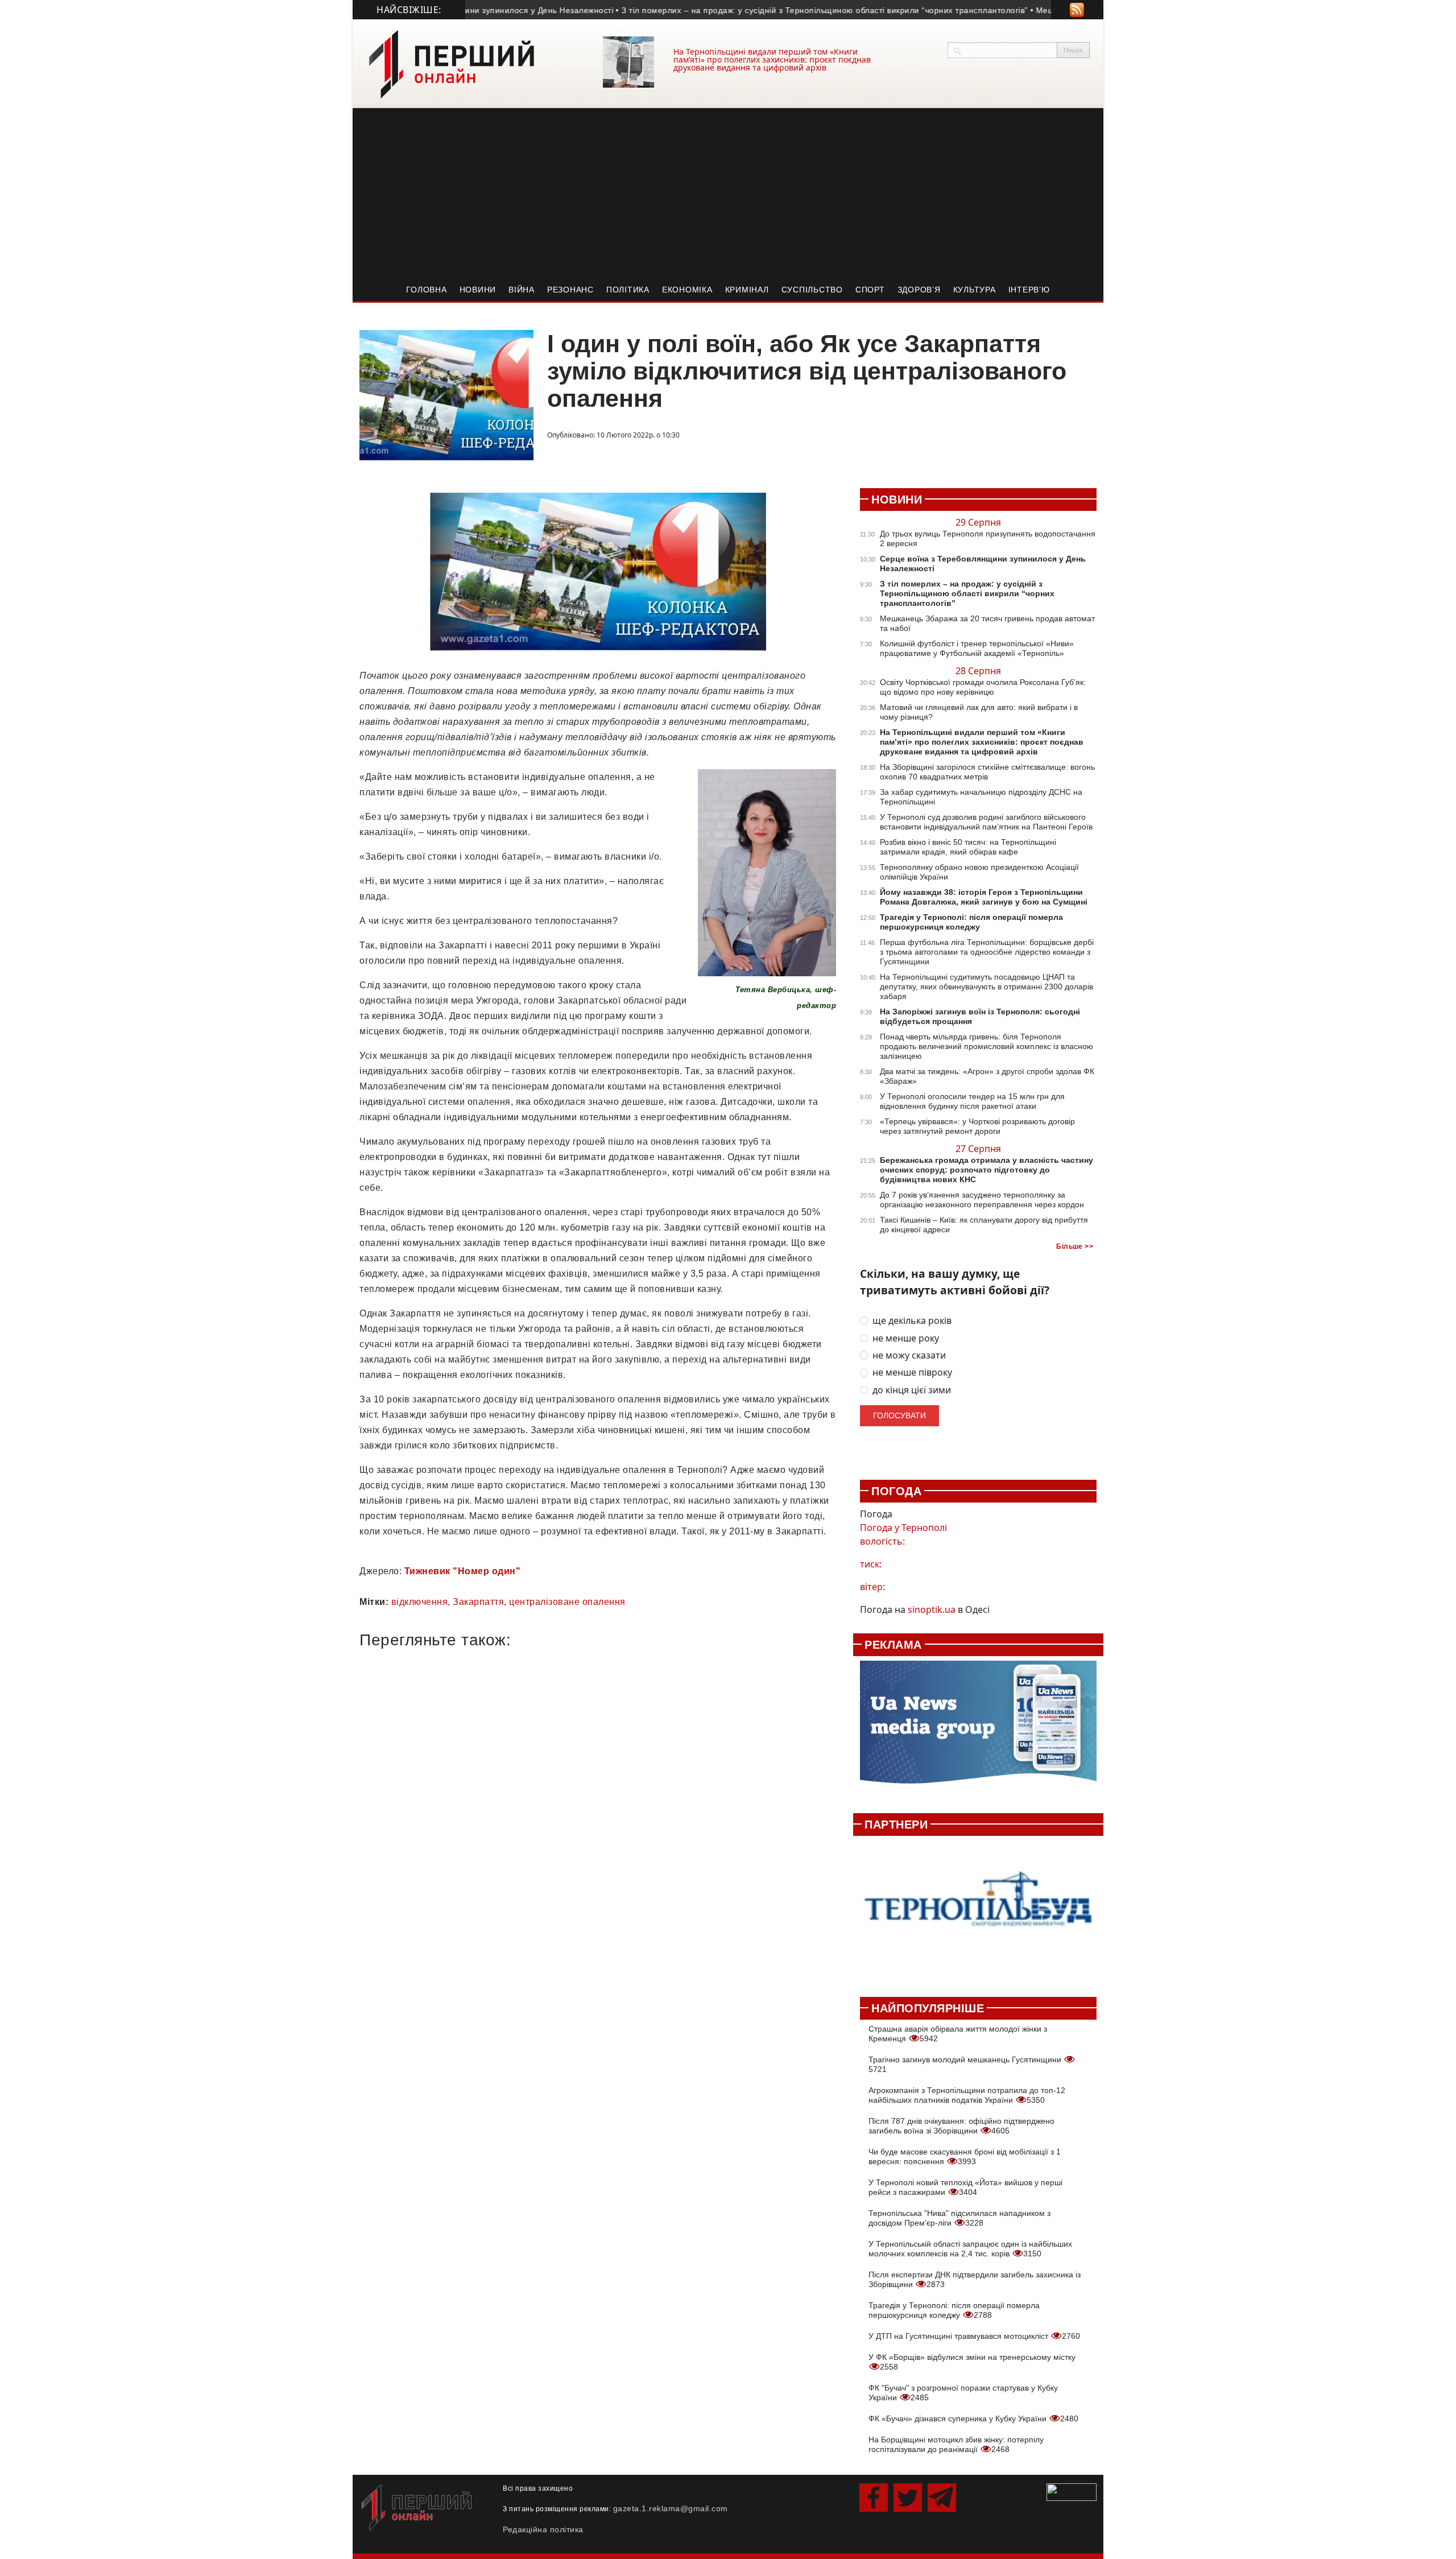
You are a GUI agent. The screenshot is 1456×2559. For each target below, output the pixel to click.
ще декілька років (912, 1321)
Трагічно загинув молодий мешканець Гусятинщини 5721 (966, 2064)
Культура (975, 290)
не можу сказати (909, 1355)
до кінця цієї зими (912, 1390)
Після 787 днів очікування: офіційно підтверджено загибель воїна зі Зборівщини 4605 (961, 2126)
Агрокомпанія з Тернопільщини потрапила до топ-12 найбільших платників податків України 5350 (967, 2095)
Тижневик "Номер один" (463, 1571)
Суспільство (812, 290)
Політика (628, 290)
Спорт (870, 290)
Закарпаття (478, 1602)
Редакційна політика (543, 2529)
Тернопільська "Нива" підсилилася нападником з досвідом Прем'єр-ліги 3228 (959, 2218)
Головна (426, 290)
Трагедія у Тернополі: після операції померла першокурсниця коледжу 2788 (954, 2310)
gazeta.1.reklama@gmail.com (671, 2508)
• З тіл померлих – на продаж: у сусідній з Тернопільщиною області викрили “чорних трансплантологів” (778, 10)
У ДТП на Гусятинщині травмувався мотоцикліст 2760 (974, 2336)
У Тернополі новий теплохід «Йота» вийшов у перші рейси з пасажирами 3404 (965, 2187)
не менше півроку (912, 1373)
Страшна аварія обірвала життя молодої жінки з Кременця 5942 (958, 2034)
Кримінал (747, 290)
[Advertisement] (728, 193)
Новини (478, 290)
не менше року (906, 1338)
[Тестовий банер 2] (978, 1910)
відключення (420, 1602)
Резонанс (570, 290)
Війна (522, 290)
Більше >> (1075, 1247)
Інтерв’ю (1029, 290)
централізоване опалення (567, 1602)
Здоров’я (919, 290)
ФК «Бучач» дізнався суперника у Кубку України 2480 (973, 2418)
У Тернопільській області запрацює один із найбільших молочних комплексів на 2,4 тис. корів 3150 (970, 2249)
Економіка (687, 290)
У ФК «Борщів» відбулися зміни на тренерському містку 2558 (972, 2362)
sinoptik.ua (932, 1609)
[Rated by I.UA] (1072, 2491)
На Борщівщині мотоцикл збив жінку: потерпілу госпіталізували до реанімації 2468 (956, 2444)
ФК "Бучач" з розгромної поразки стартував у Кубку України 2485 (963, 2393)
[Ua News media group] (978, 1728)
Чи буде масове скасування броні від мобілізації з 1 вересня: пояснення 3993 (965, 2156)
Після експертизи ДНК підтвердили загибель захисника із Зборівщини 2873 (975, 2279)
